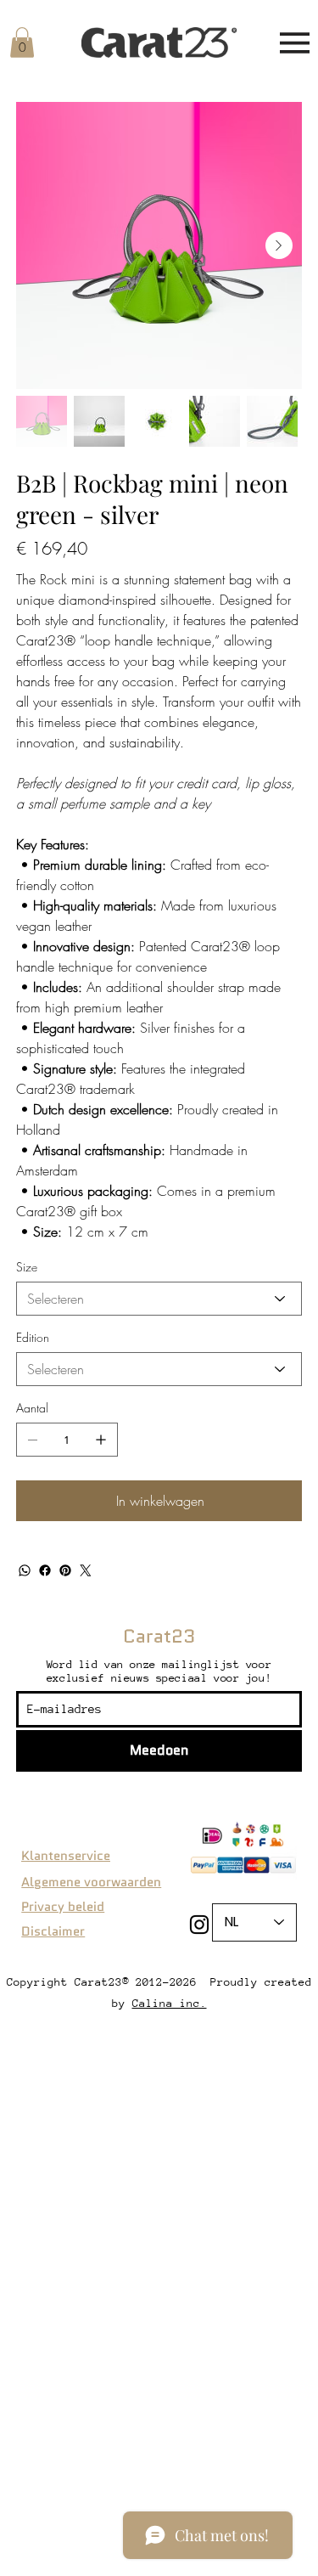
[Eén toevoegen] (101, 1440)
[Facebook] (45, 1570)
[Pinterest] (65, 1570)
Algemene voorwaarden (91, 1882)
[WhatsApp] (25, 1570)
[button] (22, 42)
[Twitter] (86, 1570)
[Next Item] (279, 245)
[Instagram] (199, 1925)
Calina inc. (170, 2003)
